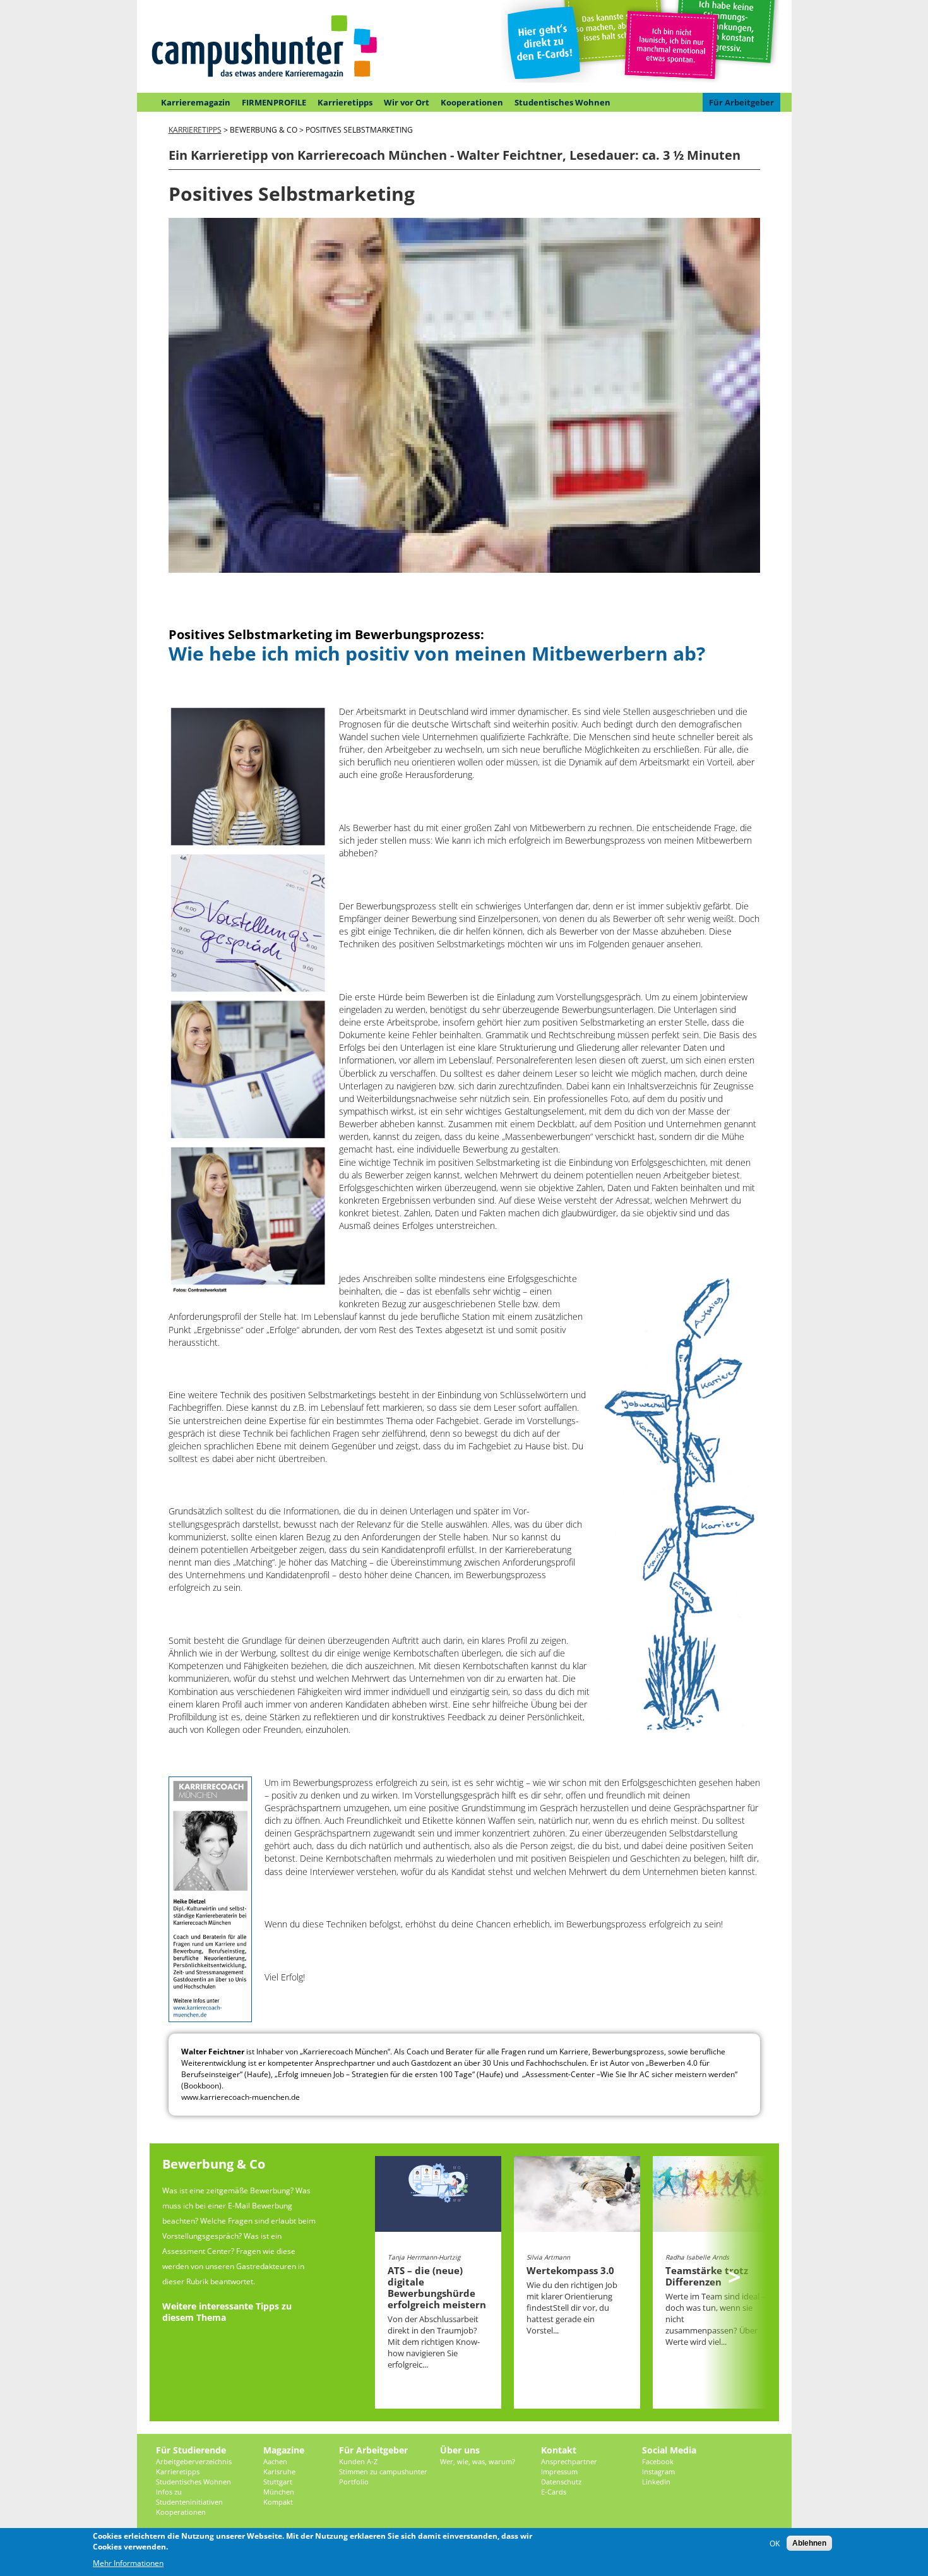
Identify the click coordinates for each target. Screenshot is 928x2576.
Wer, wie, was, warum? (478, 2461)
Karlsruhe (279, 2471)
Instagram (658, 2471)
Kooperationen (472, 102)
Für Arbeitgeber (741, 102)
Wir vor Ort (407, 102)
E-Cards (554, 2492)
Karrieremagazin (196, 102)
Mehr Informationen (128, 2563)
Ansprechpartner (569, 2461)
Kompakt (278, 2502)
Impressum (559, 2471)
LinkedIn (656, 2482)
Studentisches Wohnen (562, 102)
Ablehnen (809, 2543)
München (279, 2492)
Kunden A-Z (358, 2461)
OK (775, 2543)
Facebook (658, 2461)
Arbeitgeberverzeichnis (194, 2461)
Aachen (275, 2461)
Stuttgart (278, 2482)
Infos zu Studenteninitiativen (189, 2497)
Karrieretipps (345, 102)
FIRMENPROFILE (274, 102)
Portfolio (354, 2482)
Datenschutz (561, 2482)
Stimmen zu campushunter (383, 2471)
